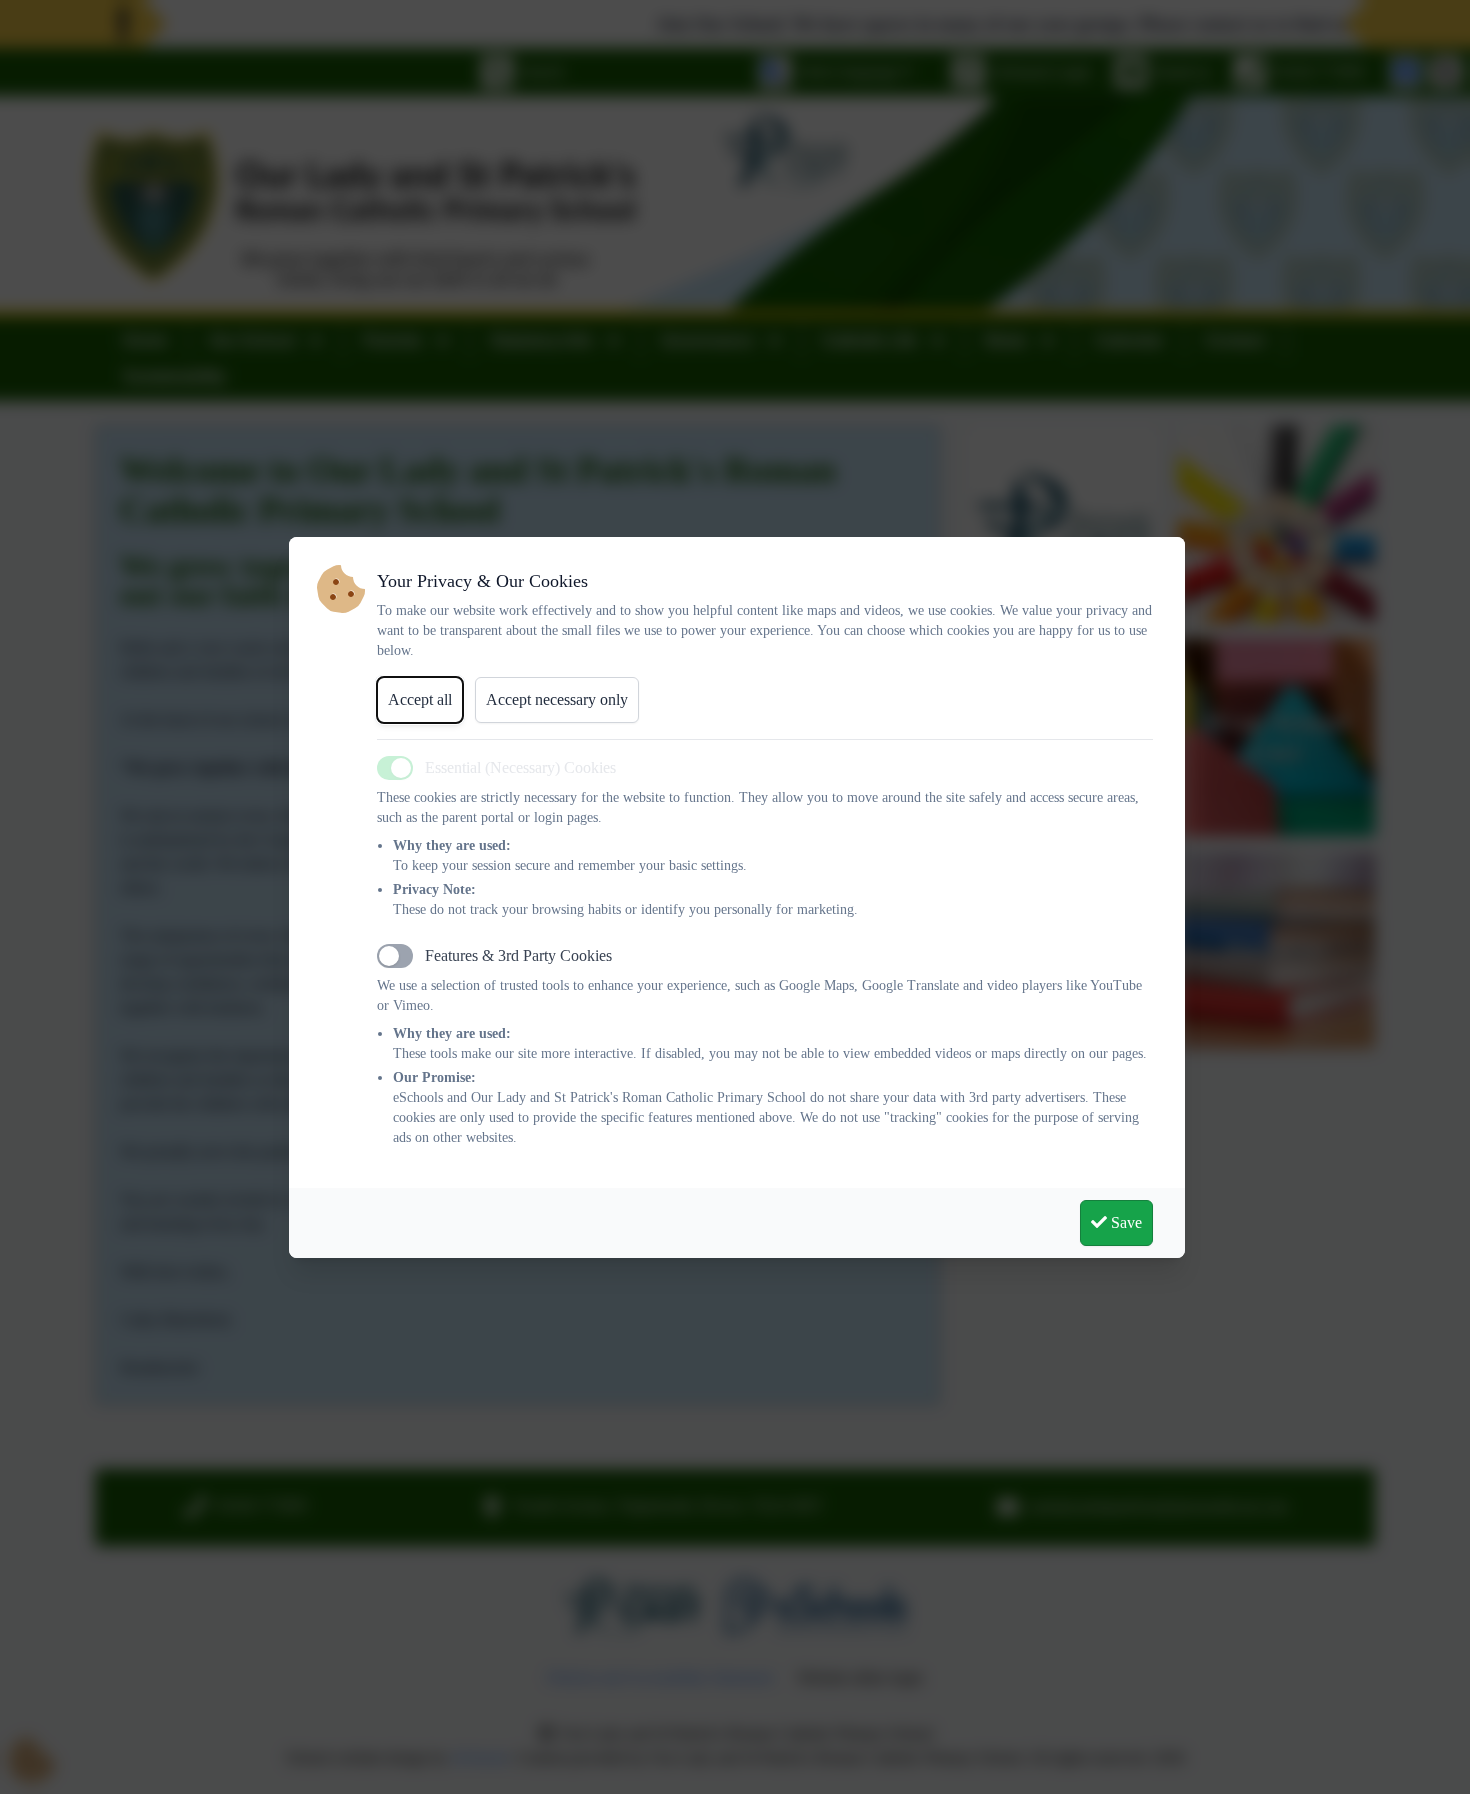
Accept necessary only (557, 699)
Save (1124, 1222)
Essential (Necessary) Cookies (520, 767)
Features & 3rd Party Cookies (518, 955)
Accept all (420, 699)
